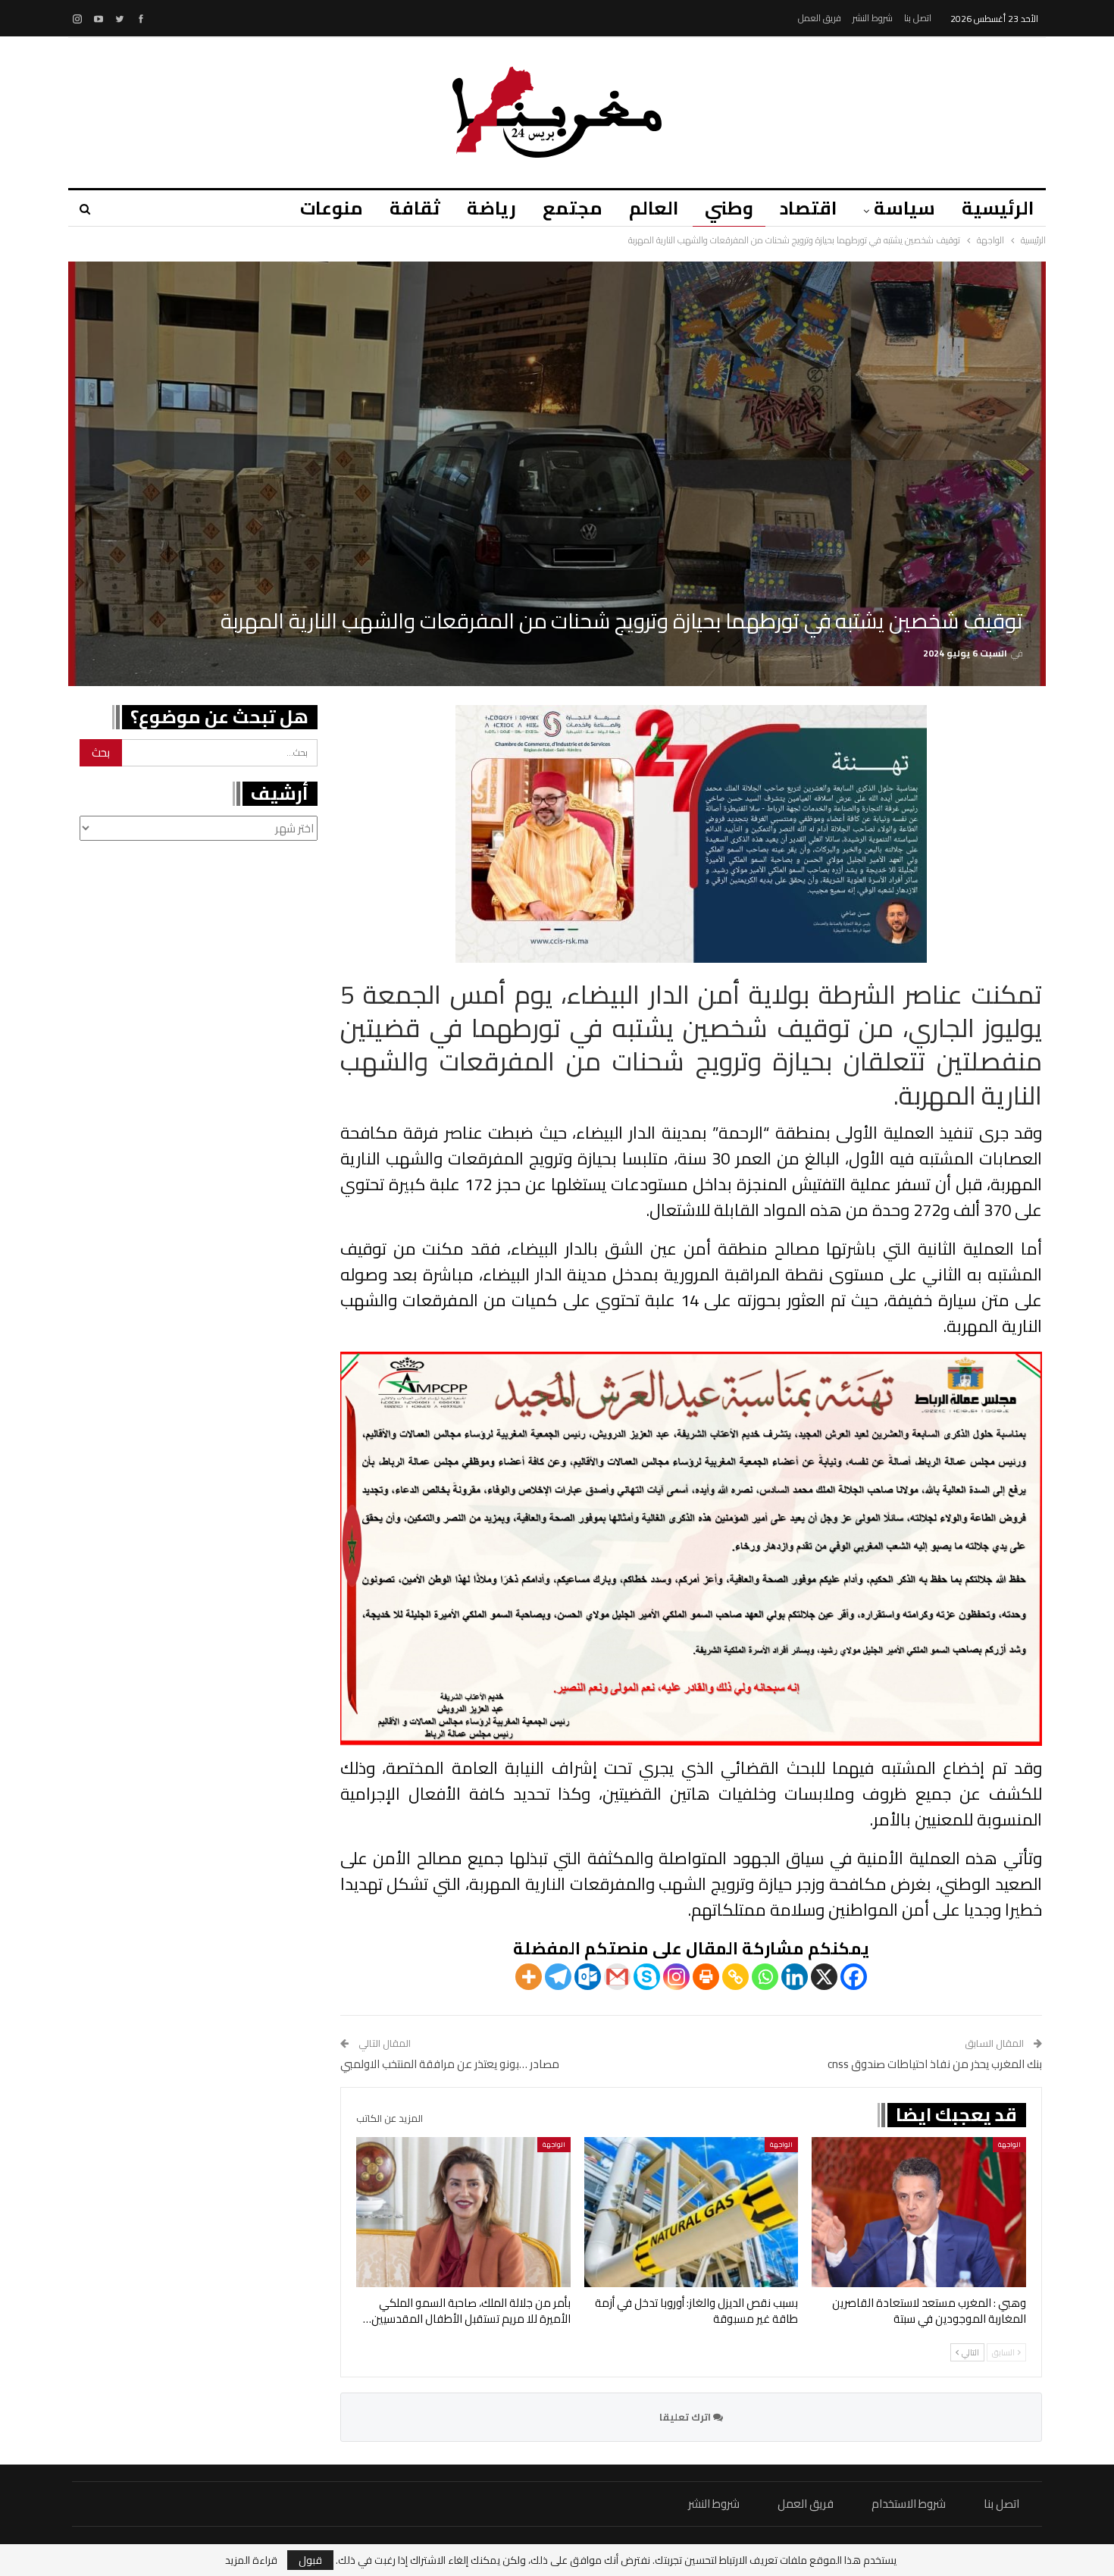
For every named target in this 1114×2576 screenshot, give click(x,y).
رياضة (491, 208)
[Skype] (647, 1977)
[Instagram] (676, 1977)
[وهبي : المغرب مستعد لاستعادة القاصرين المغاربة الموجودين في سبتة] (919, 2212)
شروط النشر (873, 18)
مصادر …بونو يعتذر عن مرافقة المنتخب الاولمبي (450, 2064)
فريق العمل (820, 18)
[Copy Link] (735, 1977)
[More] (529, 1977)
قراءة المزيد (251, 2560)
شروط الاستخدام (909, 2504)
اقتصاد (808, 208)
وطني (729, 208)
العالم (654, 208)
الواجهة (1009, 2144)
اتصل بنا (918, 18)
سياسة (904, 208)
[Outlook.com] (588, 1977)
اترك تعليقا (686, 2417)
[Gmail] (617, 1977)
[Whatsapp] (765, 1977)
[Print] (706, 1977)
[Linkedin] (795, 1977)
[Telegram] (558, 1977)
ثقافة (415, 208)
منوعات (332, 208)
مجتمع (573, 208)
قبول (310, 2560)
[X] (824, 1977)
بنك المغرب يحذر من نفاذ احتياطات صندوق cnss (935, 2064)
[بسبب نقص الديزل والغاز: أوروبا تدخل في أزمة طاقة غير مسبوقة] (692, 2212)
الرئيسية (998, 208)
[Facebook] (854, 1977)
